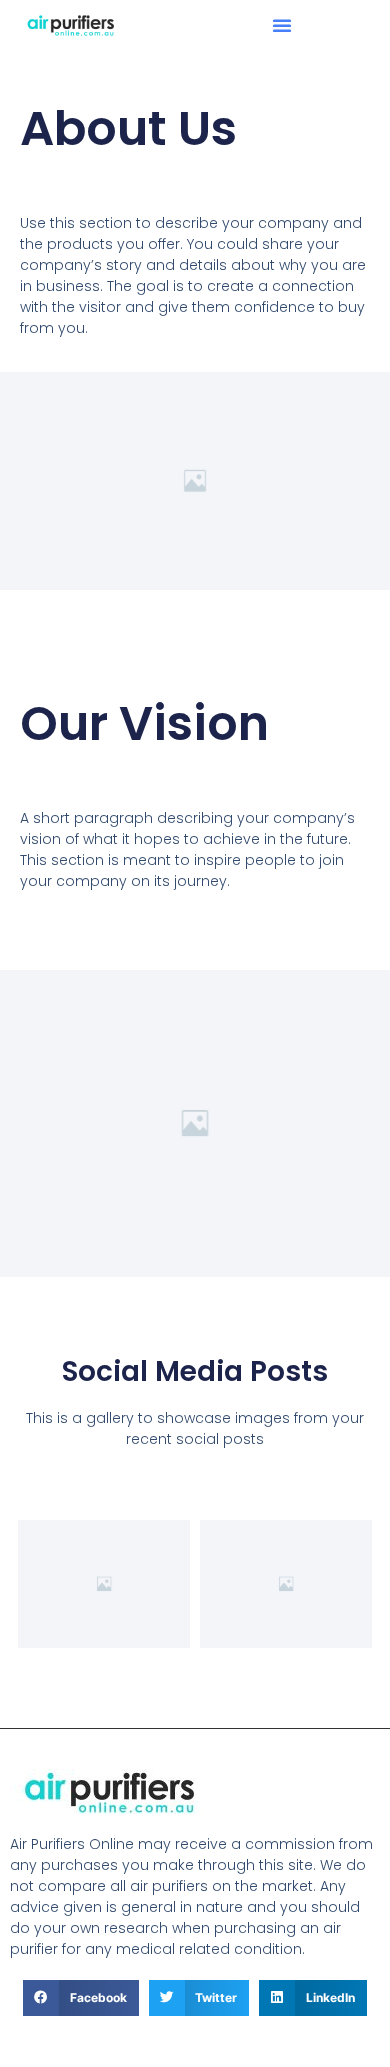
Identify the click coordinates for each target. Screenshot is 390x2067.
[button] (282, 25)
